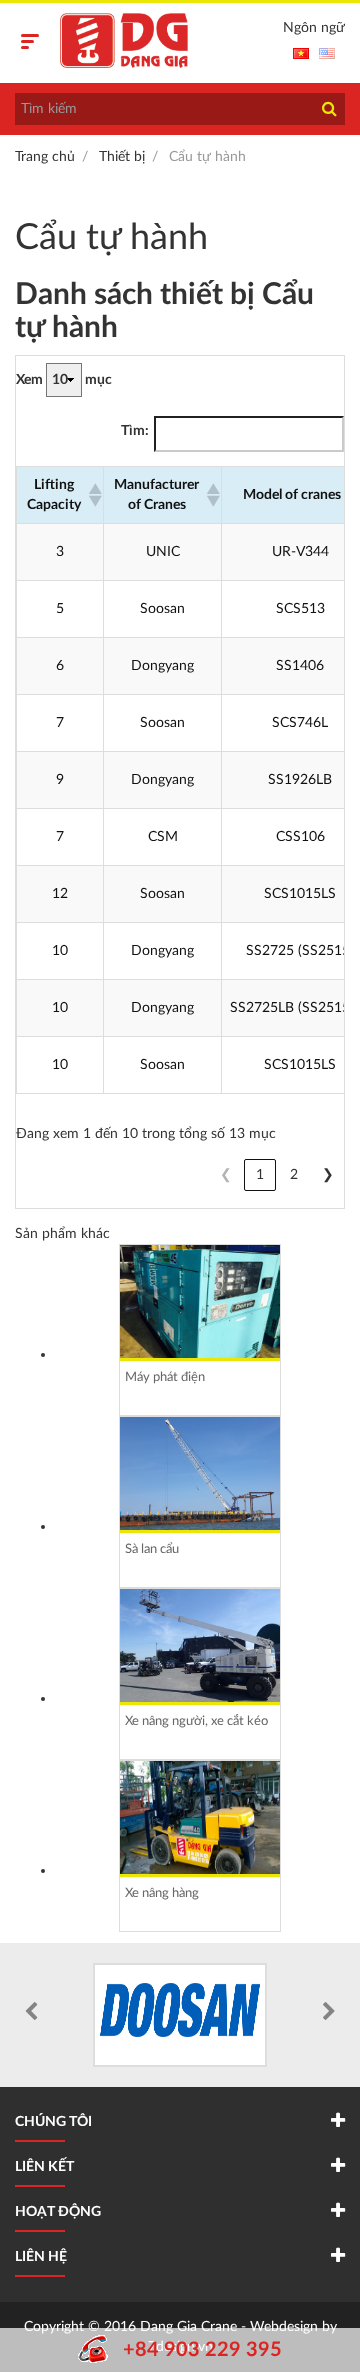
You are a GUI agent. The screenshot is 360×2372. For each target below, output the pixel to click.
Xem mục (64, 380)
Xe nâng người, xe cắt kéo (196, 1721)
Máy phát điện (165, 1377)
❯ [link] (328, 1175)
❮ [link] (226, 1175)
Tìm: (135, 431)
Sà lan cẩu (152, 1549)
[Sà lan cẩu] (200, 1473)
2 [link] (294, 1175)
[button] (91, 495)
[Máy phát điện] (200, 1301)
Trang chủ (45, 157)
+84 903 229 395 (202, 2350)
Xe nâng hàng (162, 1893)
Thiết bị (122, 157)
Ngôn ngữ (314, 28)
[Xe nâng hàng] (200, 1817)
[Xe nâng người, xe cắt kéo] (200, 1645)
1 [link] (260, 1175)
